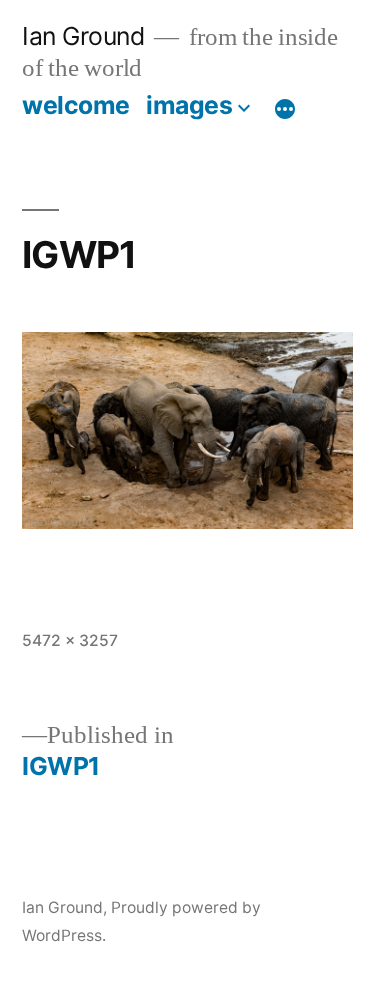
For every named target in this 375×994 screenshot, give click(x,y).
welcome (76, 105)
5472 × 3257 (70, 640)
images (189, 105)
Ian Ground (83, 36)
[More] (285, 109)
